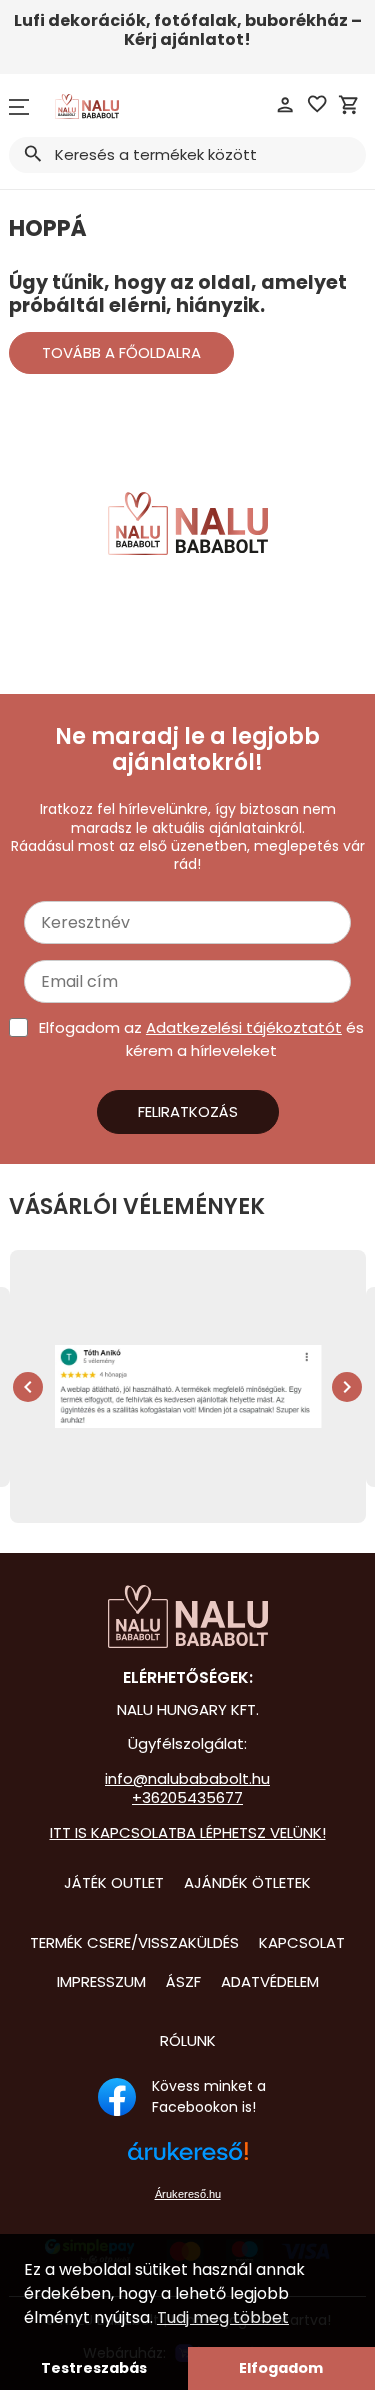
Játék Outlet (114, 1882)
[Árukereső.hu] (188, 2161)
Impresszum (101, 1981)
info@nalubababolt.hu (187, 1778)
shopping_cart (349, 105)
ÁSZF (183, 1981)
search (32, 154)
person (285, 105)
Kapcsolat (302, 1942)
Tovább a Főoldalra (121, 352)
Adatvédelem (270, 1981)
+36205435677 (187, 1797)
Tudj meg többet (223, 2317)
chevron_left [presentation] (28, 1387)
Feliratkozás (188, 1111)
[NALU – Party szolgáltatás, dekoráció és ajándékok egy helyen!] (188, 1616)
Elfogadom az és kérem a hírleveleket (201, 1039)
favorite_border (317, 104)
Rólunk (188, 2040)
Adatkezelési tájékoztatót (244, 1027)
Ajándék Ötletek (247, 1882)
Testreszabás (94, 2368)
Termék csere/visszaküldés (134, 1942)
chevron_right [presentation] (347, 1387)
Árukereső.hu (188, 2194)
